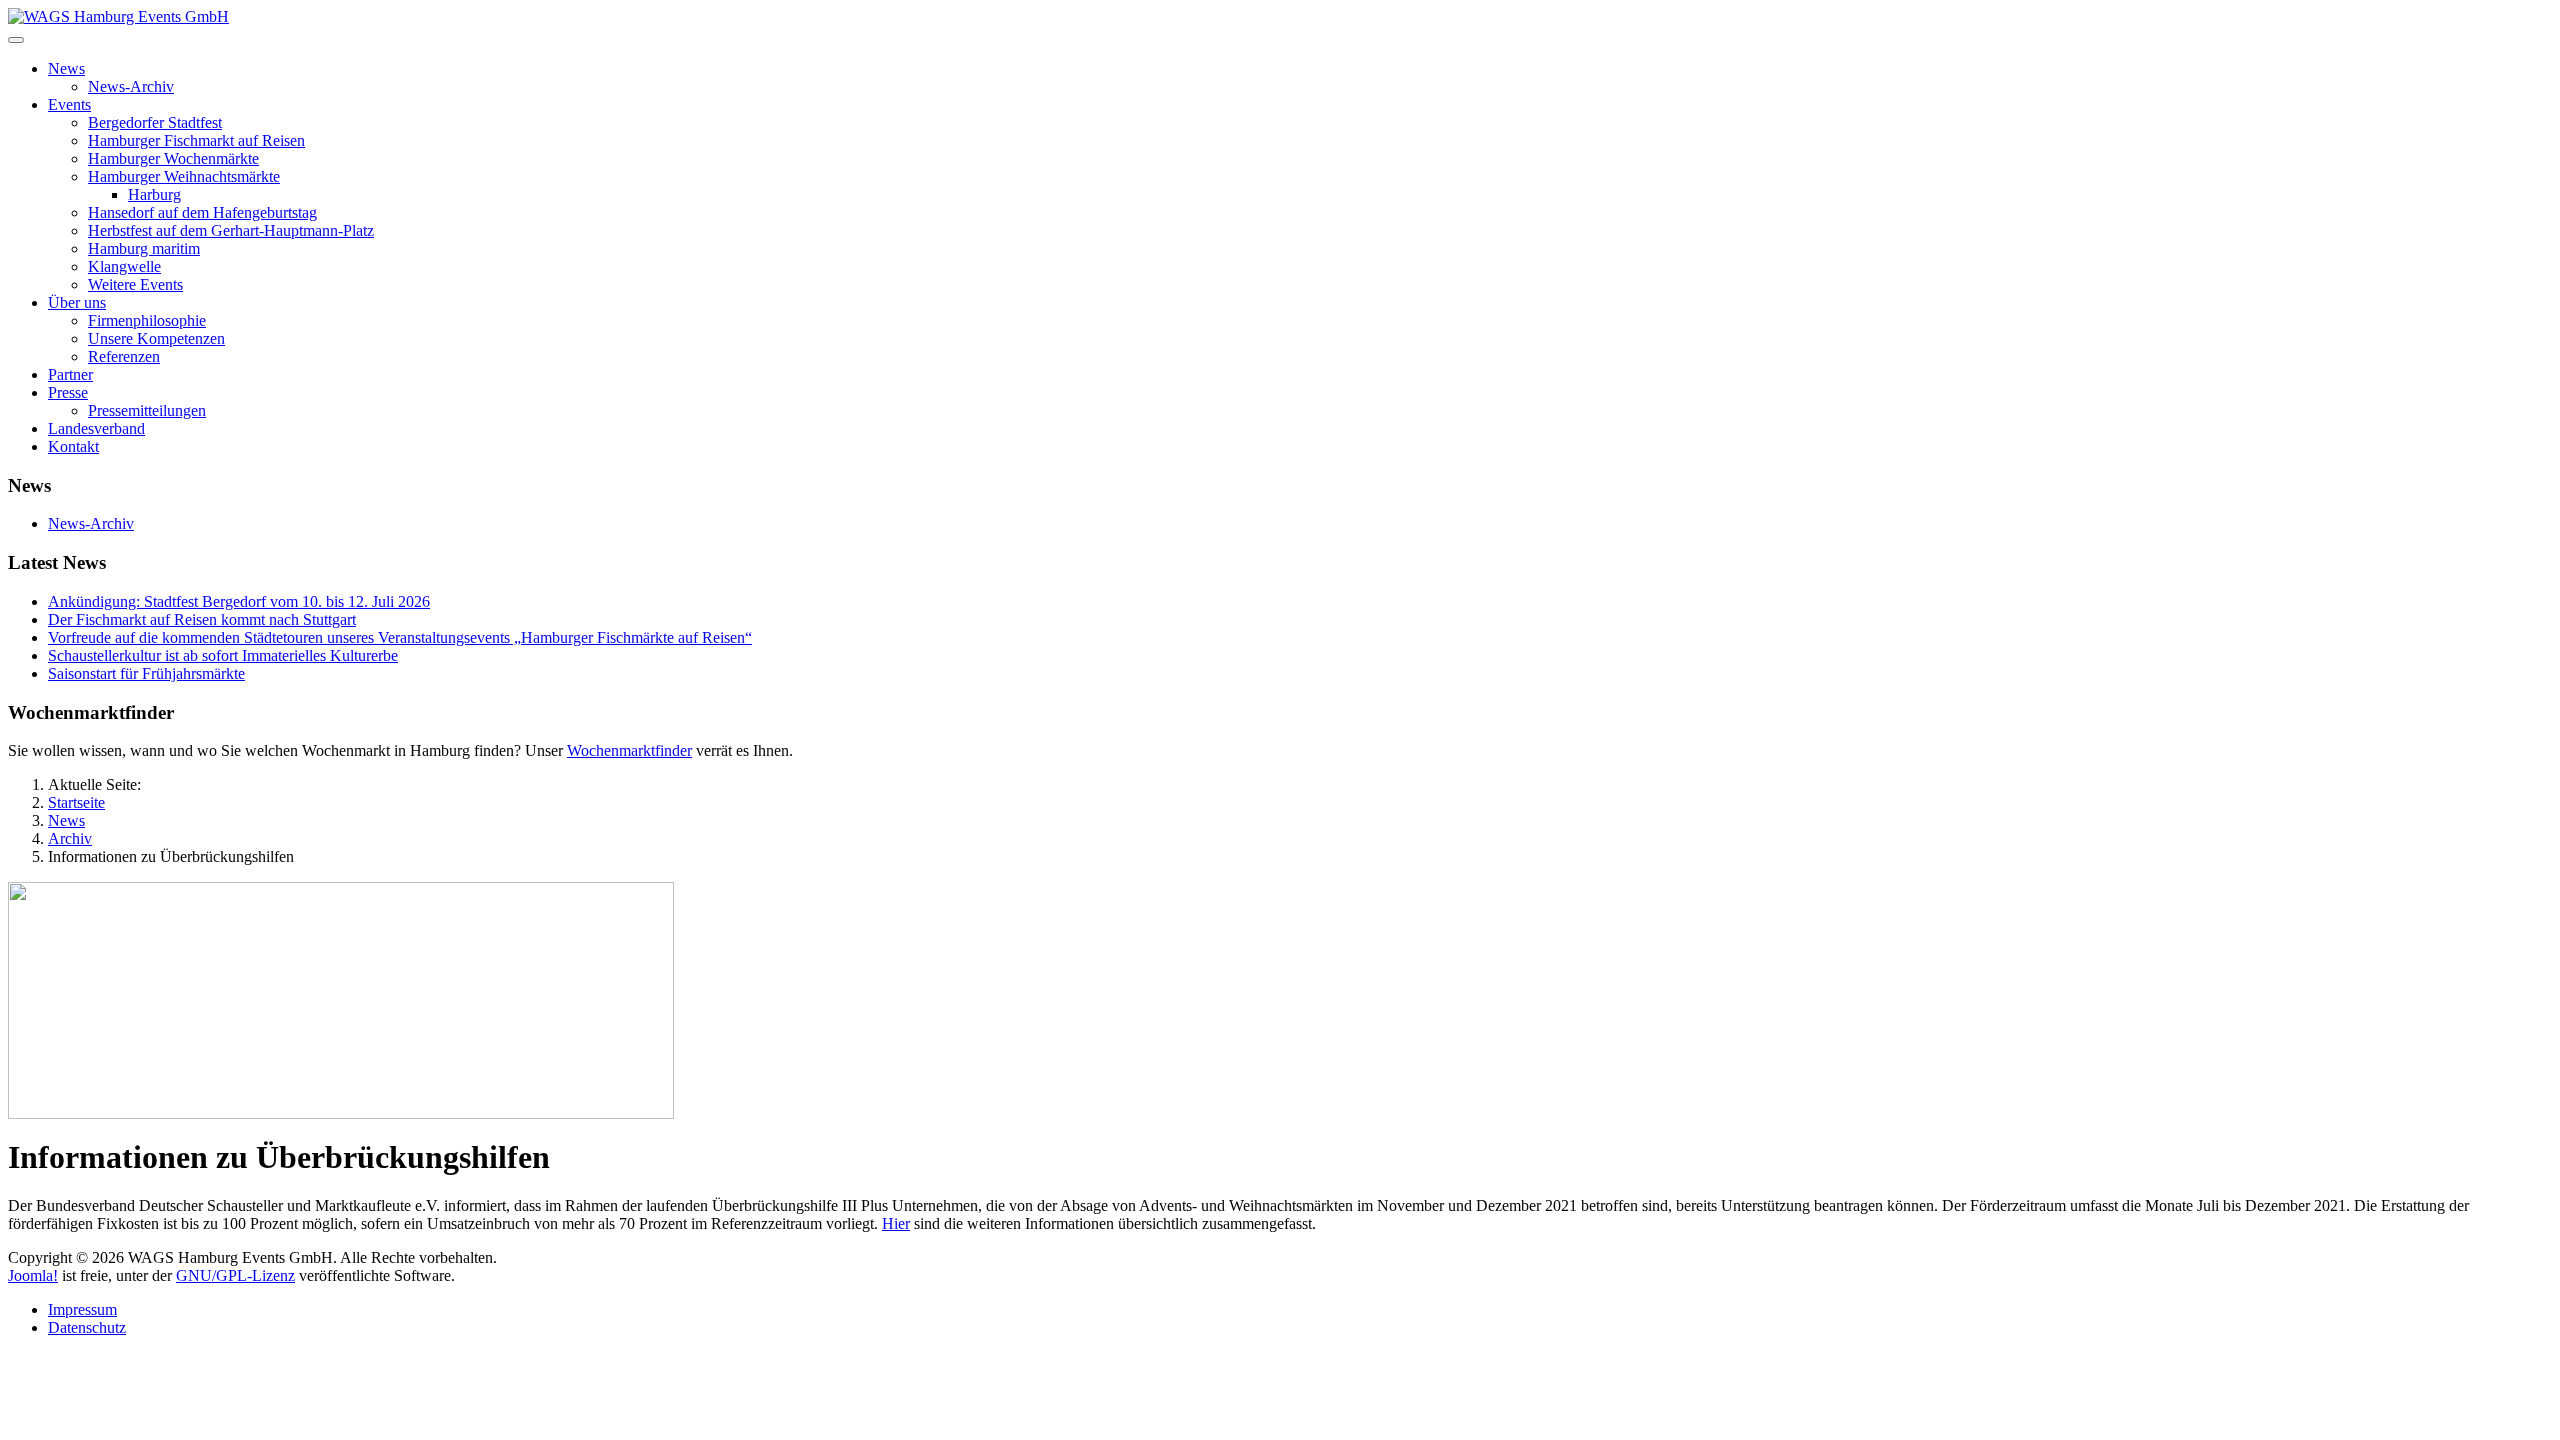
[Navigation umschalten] (16, 40)
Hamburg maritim (144, 248)
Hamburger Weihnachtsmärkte (184, 176)
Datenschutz (87, 1327)
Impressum (82, 1309)
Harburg (154, 194)
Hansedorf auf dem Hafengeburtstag (202, 212)
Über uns (77, 302)
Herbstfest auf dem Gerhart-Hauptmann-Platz (231, 230)
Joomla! (33, 1275)
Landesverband (96, 428)
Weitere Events (135, 284)
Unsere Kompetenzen (156, 338)
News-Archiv (131, 86)
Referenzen (124, 356)
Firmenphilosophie (147, 320)
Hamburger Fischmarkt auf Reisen (196, 140)
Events (69, 104)
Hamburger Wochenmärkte (173, 158)
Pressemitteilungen (147, 410)
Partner (70, 374)
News (66, 68)
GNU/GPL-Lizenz (235, 1275)
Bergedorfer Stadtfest (155, 122)
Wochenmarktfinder (629, 750)
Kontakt (73, 446)
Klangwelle (124, 266)
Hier (896, 1223)
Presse (68, 392)
